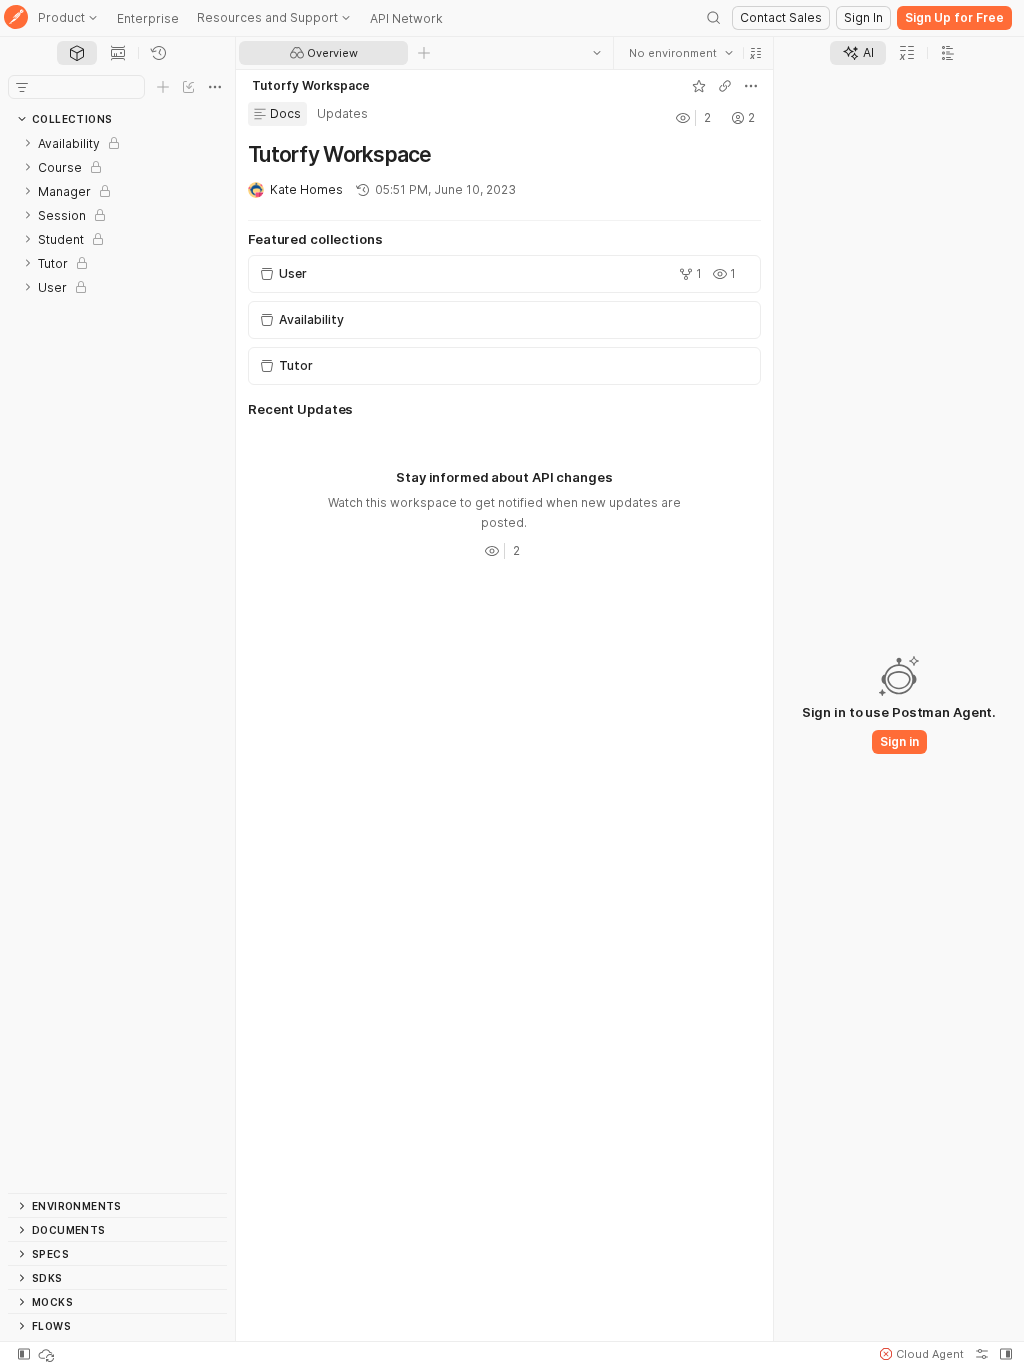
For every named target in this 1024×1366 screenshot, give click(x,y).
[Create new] (163, 87)
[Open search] (714, 18)
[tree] (117, 662)
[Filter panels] (22, 87)
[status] (48, 1354)
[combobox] (681, 53)
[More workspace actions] (751, 86)
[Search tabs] (597, 53)
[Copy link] (725, 86)
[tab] (77, 53)
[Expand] (28, 143)
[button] (756, 53)
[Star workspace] (699, 86)
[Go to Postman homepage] (16, 18)
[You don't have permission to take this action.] (424, 53)
